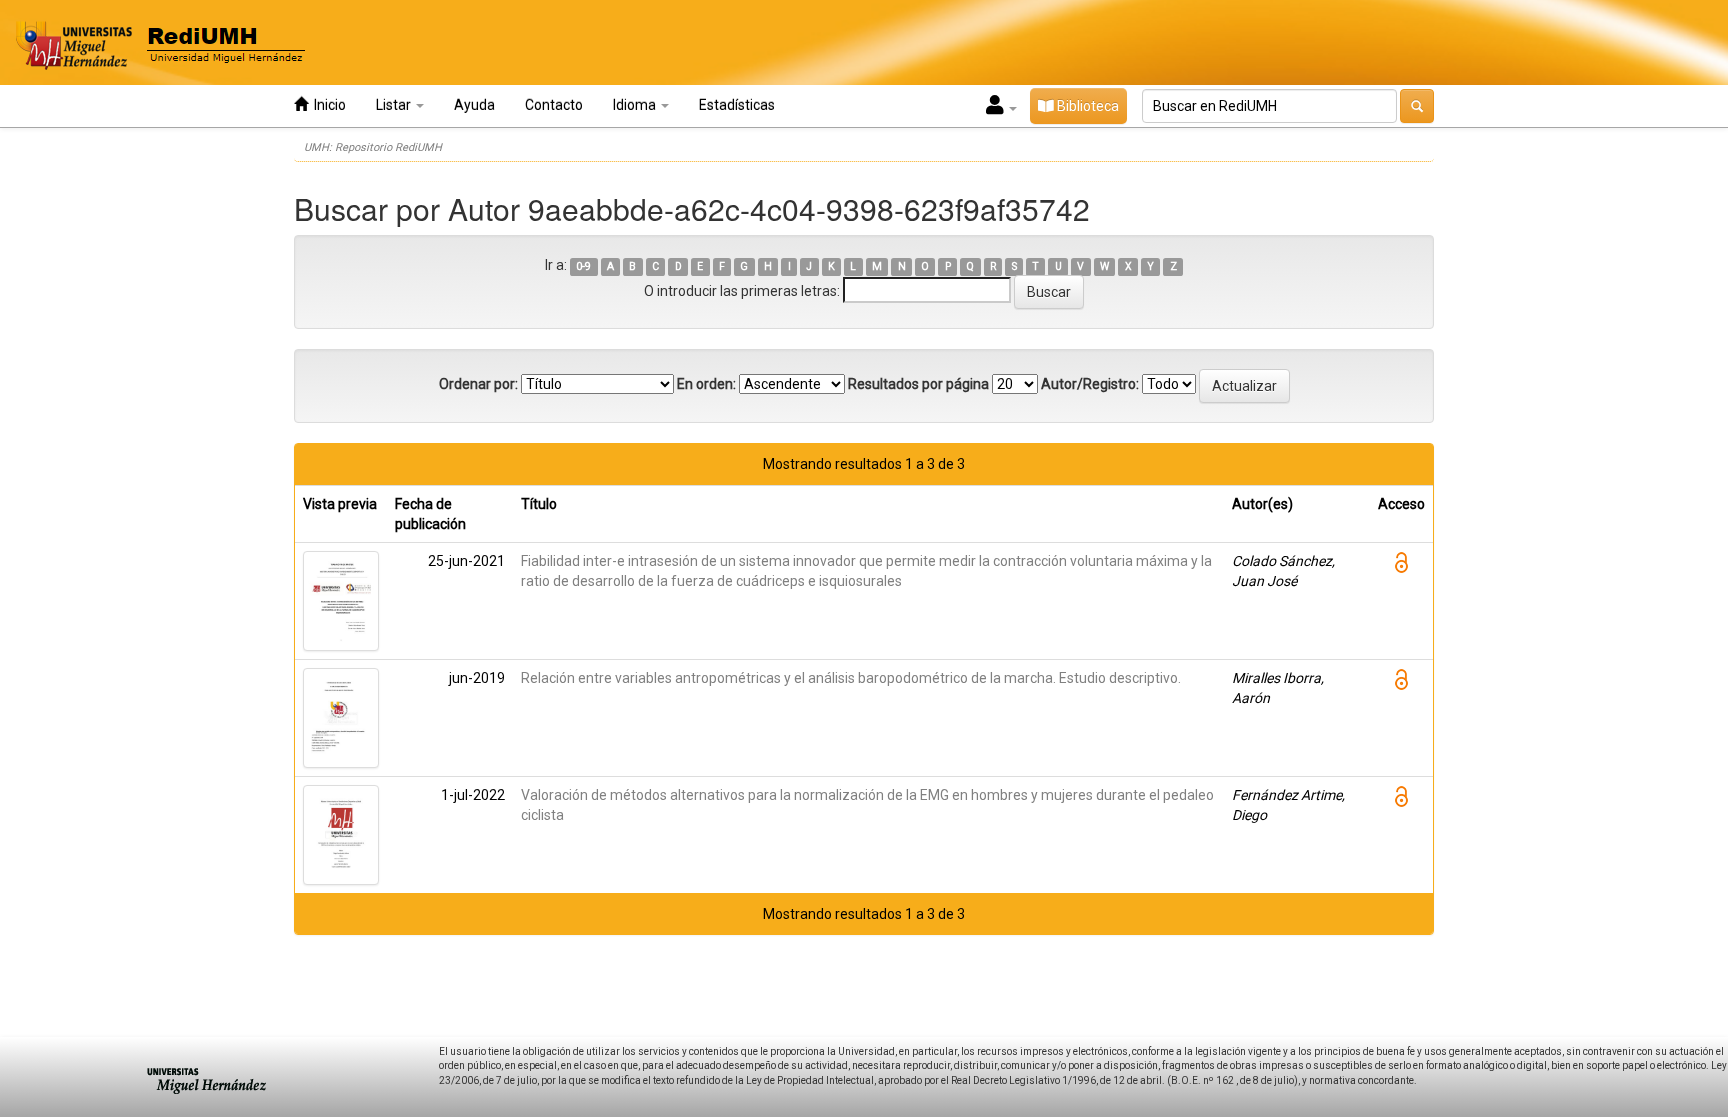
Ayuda (474, 105)
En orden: (706, 384)
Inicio (327, 105)
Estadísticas (737, 105)
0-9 (583, 266)
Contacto (554, 105)
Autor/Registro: (1090, 384)
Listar (395, 105)
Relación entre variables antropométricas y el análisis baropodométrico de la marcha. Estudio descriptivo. (851, 678)
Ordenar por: (478, 384)
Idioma (636, 105)
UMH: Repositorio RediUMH (373, 147)
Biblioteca (1086, 106)
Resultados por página (918, 384)
